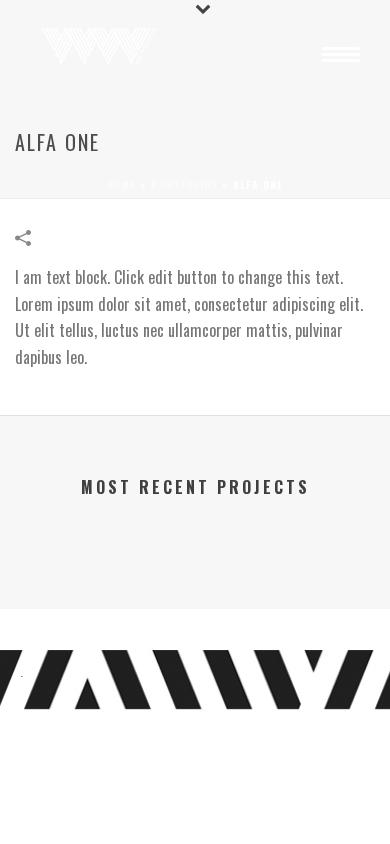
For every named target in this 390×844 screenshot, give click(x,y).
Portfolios (184, 184)
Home (121, 184)
